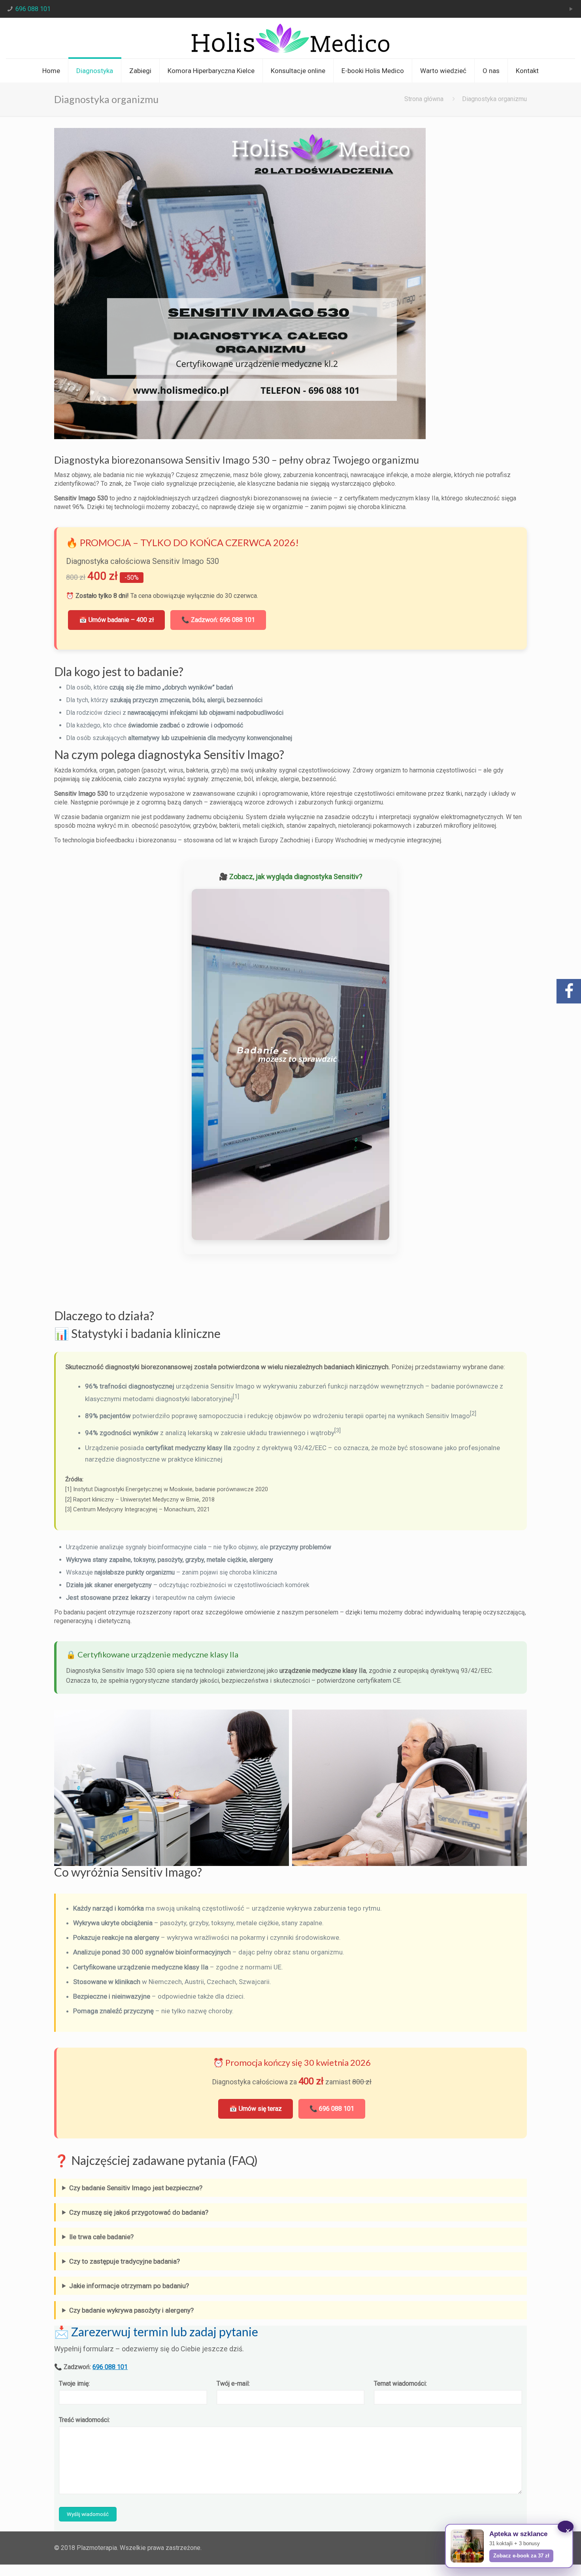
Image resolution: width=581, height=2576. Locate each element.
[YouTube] (571, 9)
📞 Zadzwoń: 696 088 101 (218, 620)
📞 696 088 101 (332, 2109)
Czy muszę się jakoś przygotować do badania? (139, 2212)
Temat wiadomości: (400, 2383)
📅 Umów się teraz (256, 2109)
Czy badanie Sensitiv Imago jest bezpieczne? (136, 2188)
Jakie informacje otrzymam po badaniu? (129, 2286)
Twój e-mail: (233, 2383)
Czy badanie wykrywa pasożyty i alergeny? (131, 2310)
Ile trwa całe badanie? (101, 2237)
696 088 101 (33, 9)
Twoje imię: (74, 2383)
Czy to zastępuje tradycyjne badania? (124, 2261)
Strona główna (424, 99)
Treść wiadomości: (84, 2420)
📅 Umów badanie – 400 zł (116, 620)
